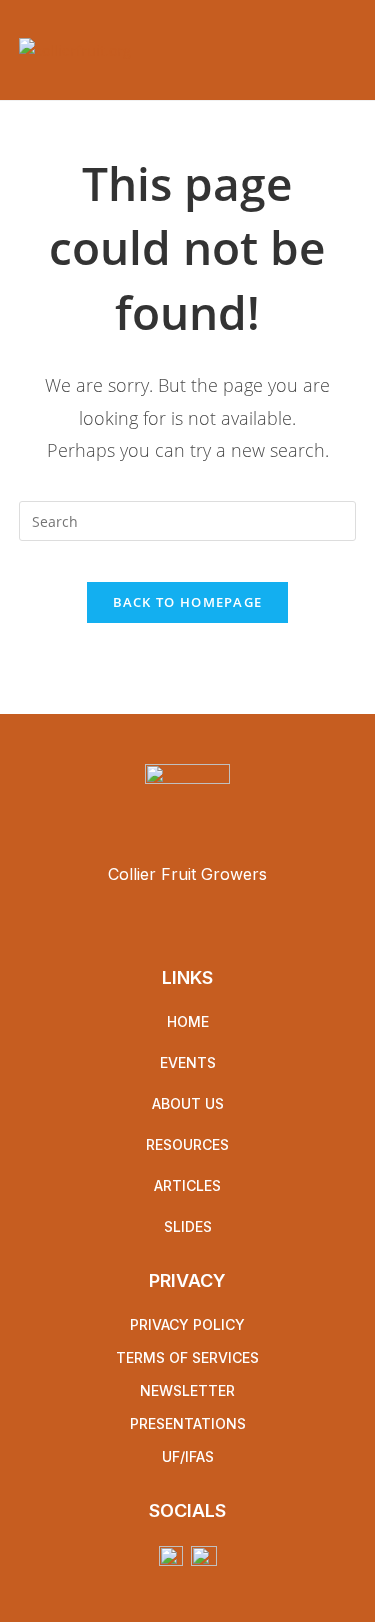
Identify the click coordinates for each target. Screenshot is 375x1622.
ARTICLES (187, 1185)
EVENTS (188, 1062)
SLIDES (188, 1226)
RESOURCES (187, 1144)
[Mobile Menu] (350, 50)
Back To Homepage (188, 602)
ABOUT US (188, 1103)
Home (188, 1021)
